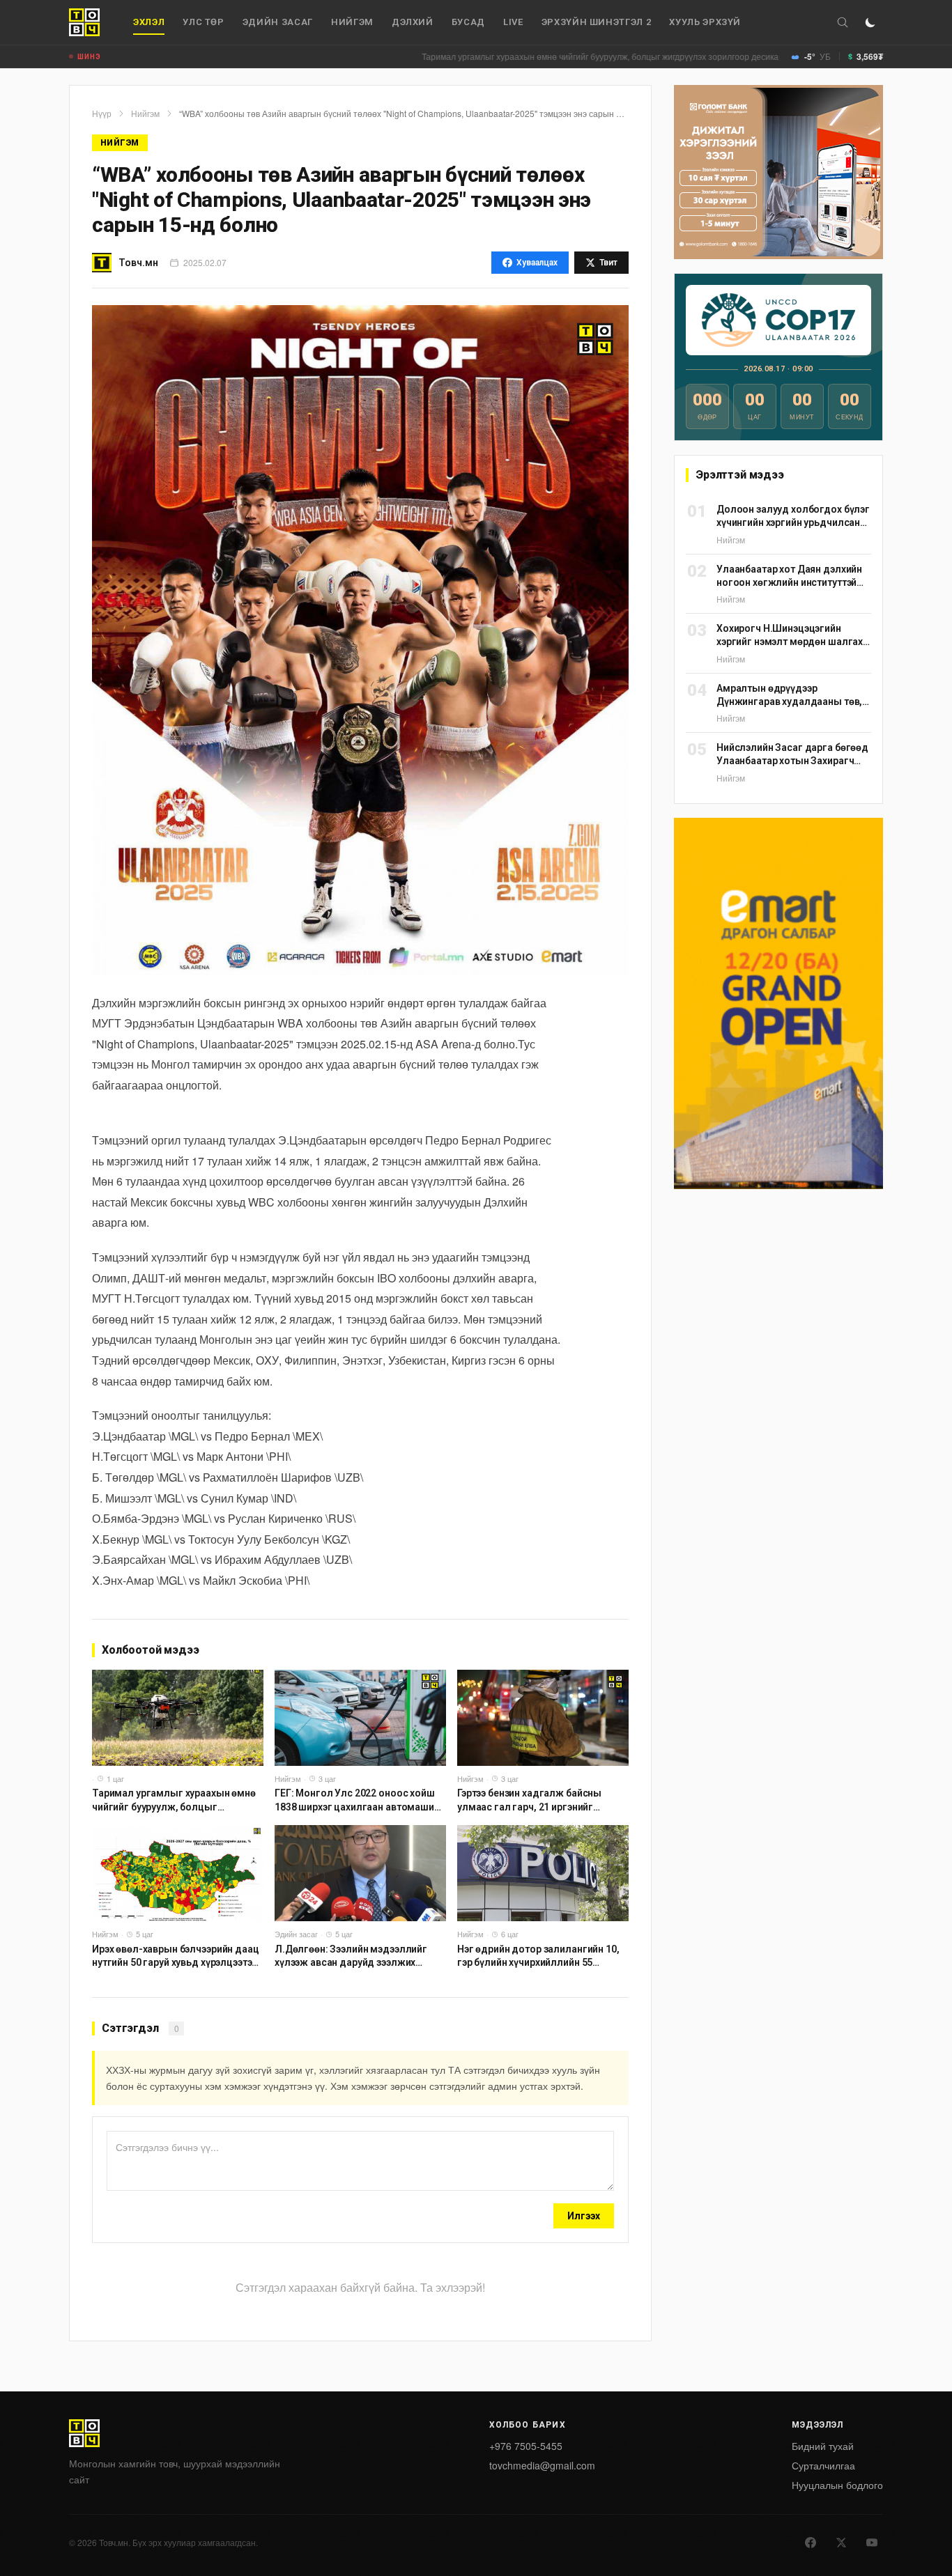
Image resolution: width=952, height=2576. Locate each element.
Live (513, 22)
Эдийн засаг (278, 22)
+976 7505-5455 (526, 2446)
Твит (608, 263)
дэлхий (413, 22)
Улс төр (204, 22)
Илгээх (584, 2216)
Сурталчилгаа (823, 2465)
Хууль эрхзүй (705, 22)
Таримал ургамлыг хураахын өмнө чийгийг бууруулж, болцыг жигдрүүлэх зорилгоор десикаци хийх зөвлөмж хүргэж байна (581, 56)
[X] (841, 2543)
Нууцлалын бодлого (837, 2485)
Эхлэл (149, 22)
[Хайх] (843, 22)
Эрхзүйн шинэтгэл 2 (597, 22)
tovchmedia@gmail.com (542, 2465)
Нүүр (102, 114)
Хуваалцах (537, 263)
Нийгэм (352, 22)
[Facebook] (811, 2543)
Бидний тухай (823, 2446)
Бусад (468, 22)
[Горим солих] (870, 22)
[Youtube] (872, 2543)
